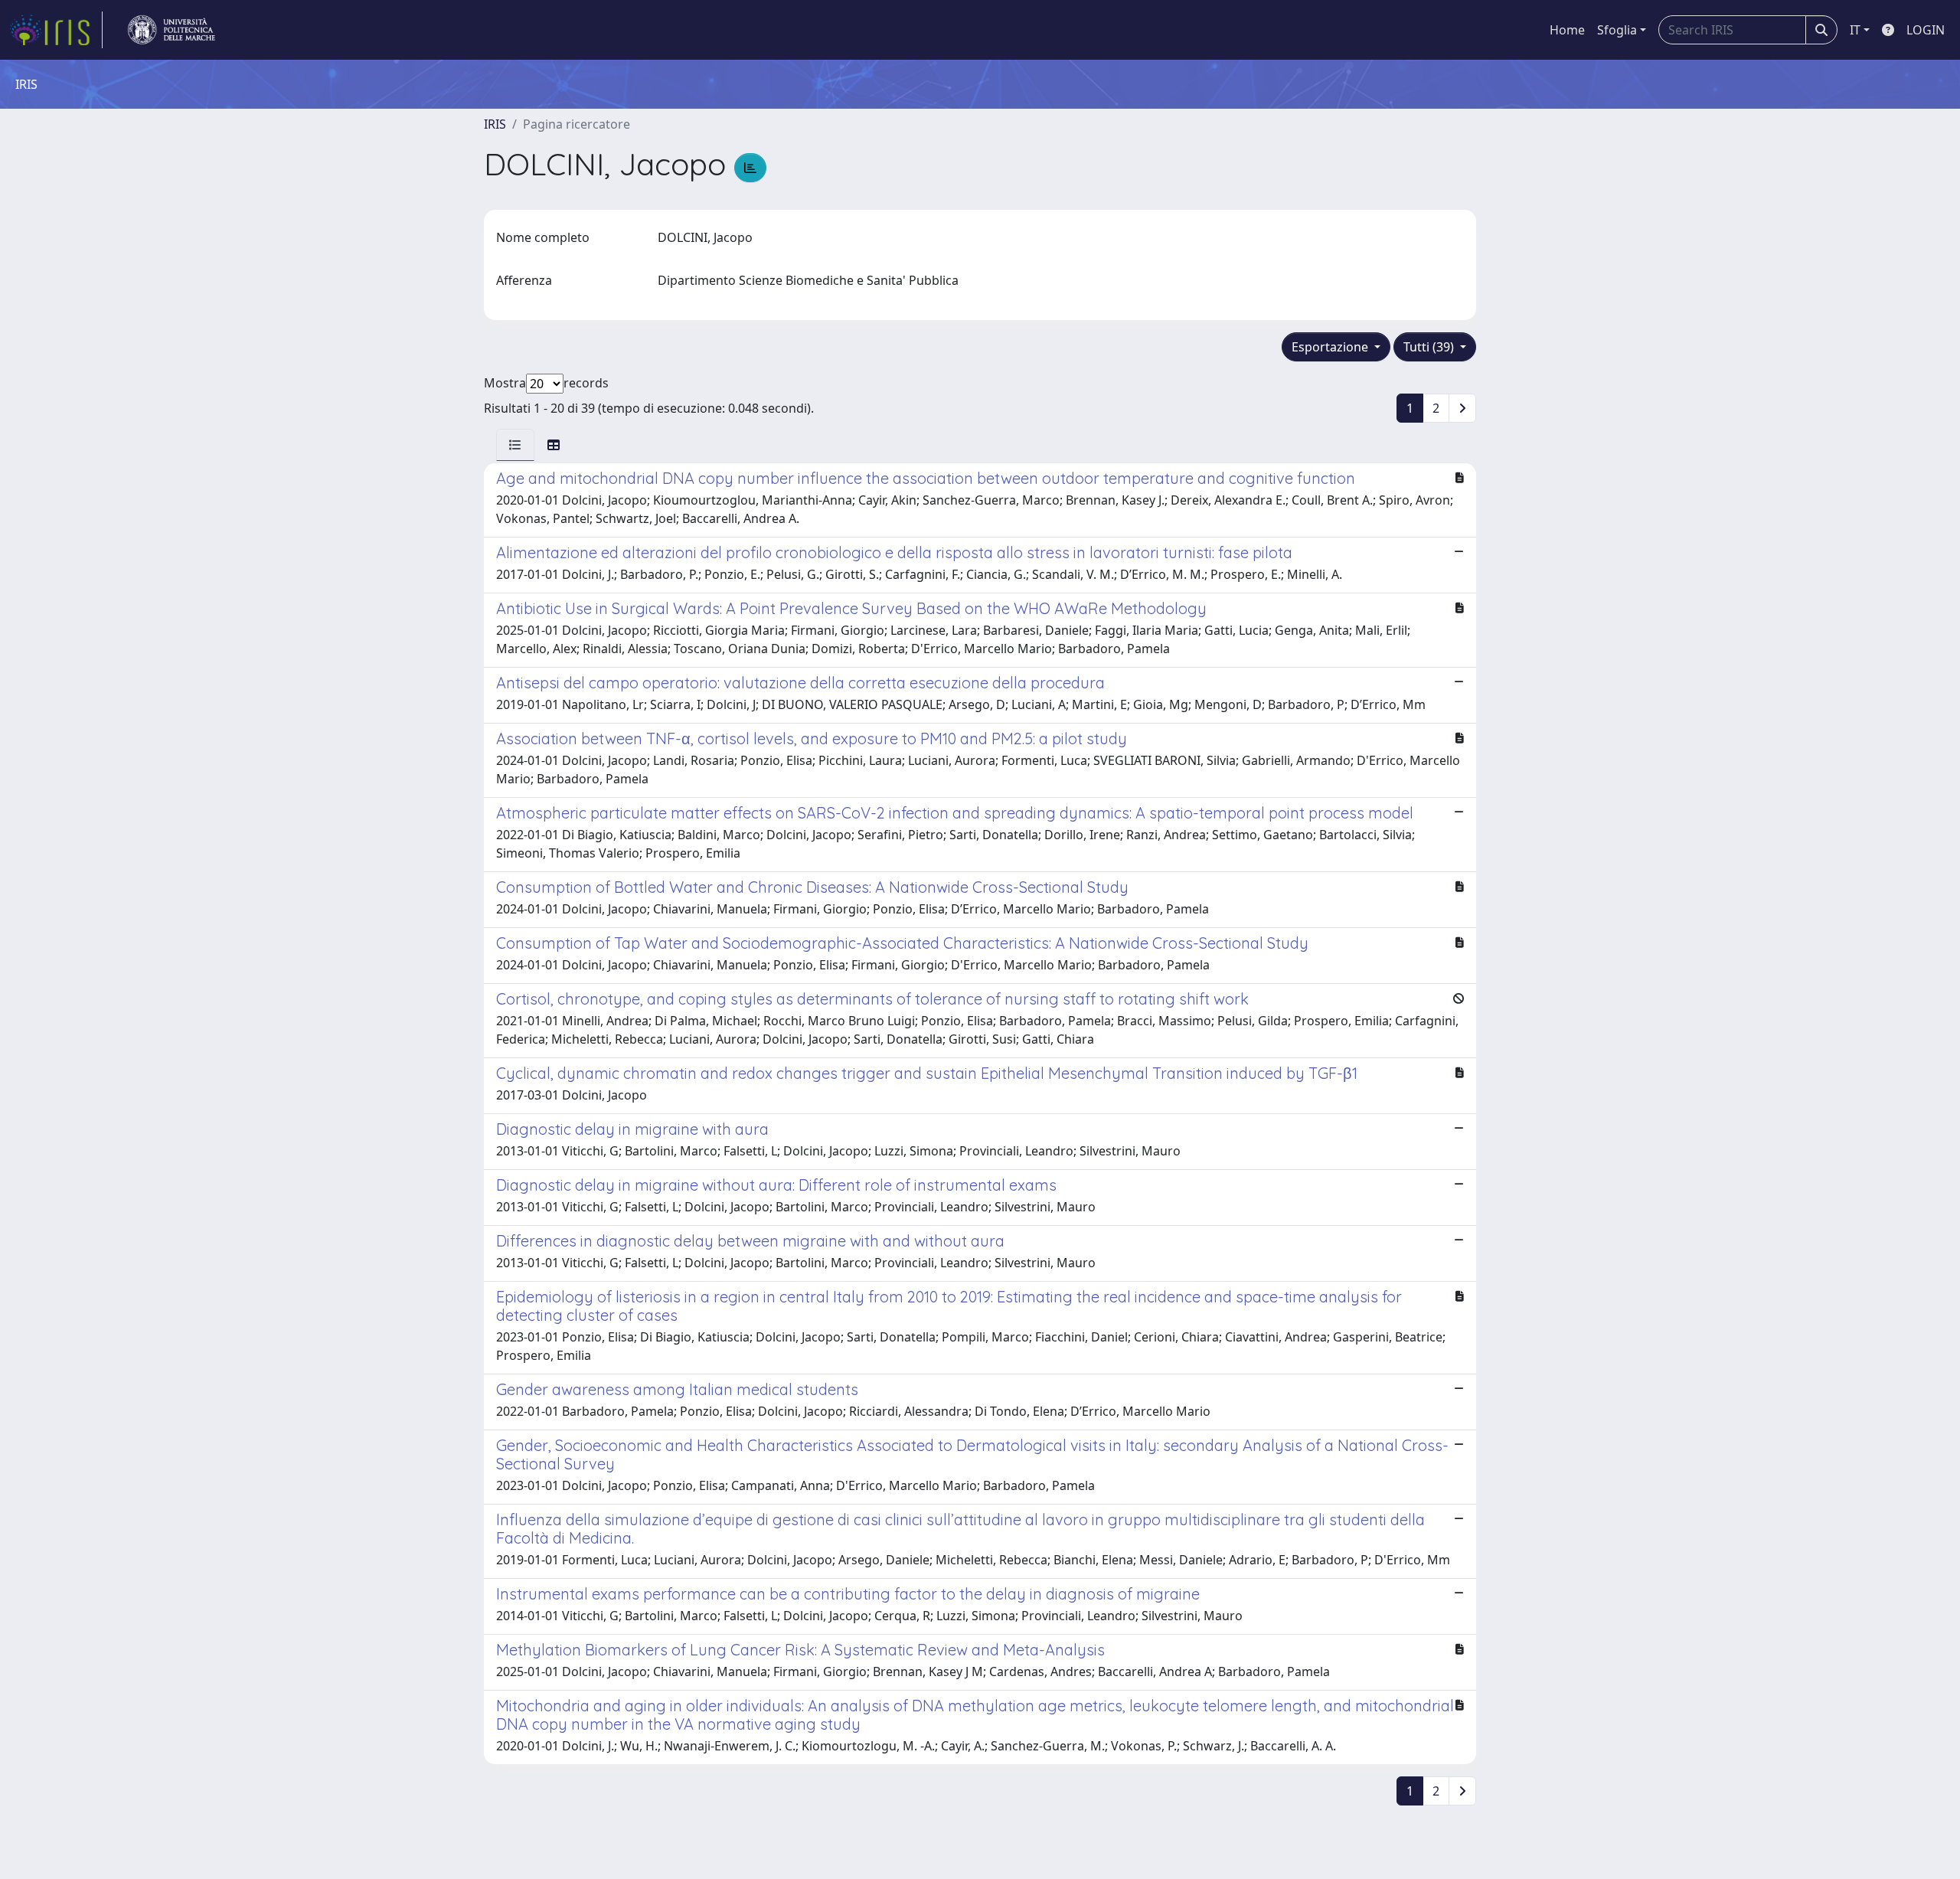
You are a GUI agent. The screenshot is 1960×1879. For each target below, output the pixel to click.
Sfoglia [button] (1617, 30)
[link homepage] (56, 30)
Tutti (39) (1430, 347)
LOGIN (1926, 30)
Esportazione (1331, 347)
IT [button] (1855, 30)
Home (1567, 30)
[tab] (515, 445)
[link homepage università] (171, 30)
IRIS (495, 124)
